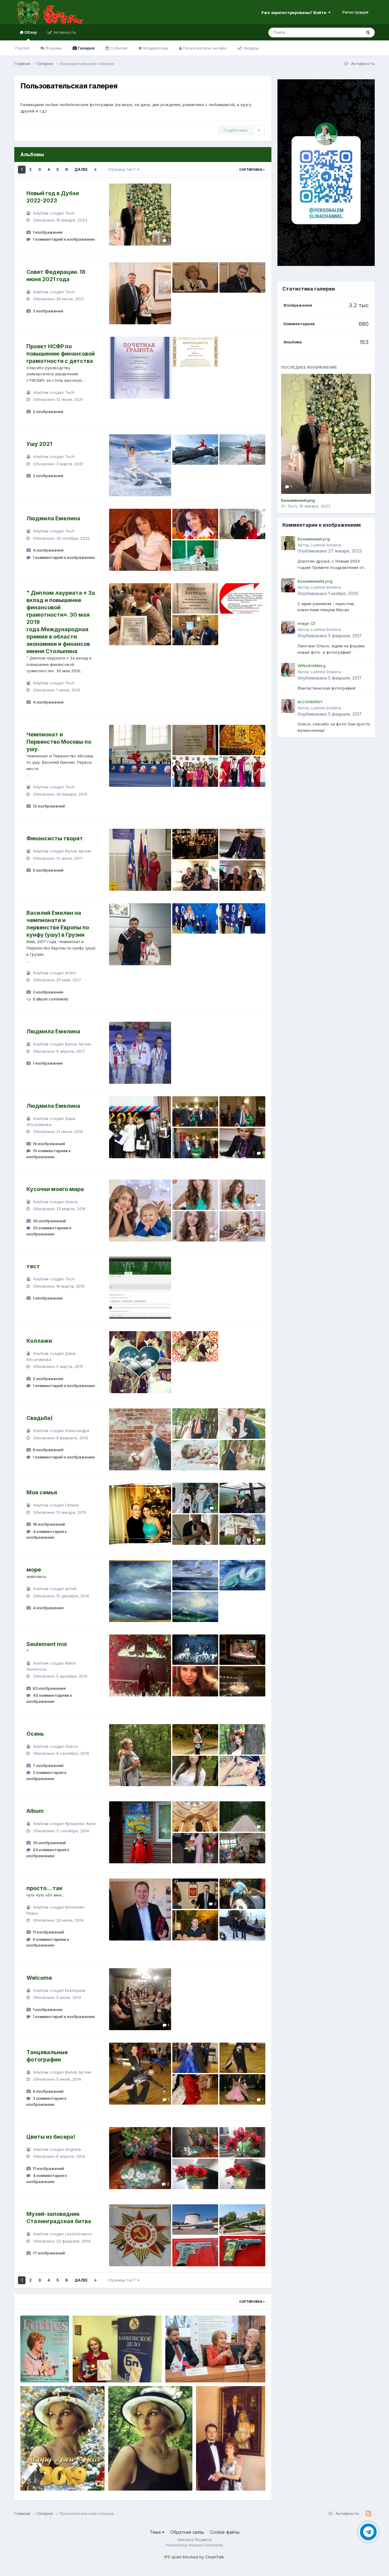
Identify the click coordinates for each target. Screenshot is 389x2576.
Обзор (30, 32)
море (34, 1570)
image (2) (306, 623)
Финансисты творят (55, 838)
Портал (22, 48)
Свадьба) (40, 1418)
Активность (64, 32)
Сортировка (251, 170)
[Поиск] (368, 33)
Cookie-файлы (225, 2532)
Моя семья (42, 1492)
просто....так (44, 1888)
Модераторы (155, 48)
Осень (35, 1734)
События (118, 48)
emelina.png (89, 2368)
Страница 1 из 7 (123, 169)
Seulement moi (47, 1644)
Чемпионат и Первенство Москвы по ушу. (59, 742)
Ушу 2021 (39, 444)
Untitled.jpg (36, 2368)
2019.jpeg (34, 2476)
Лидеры (250, 48)
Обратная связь (187, 2532)
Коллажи (39, 1341)
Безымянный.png (298, 500)
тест (33, 1266)
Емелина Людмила (132, 2476)
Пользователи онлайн (204, 48)
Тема (156, 2532)
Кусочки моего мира (55, 1189)
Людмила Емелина (53, 518)
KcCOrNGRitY (310, 702)
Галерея (86, 48)
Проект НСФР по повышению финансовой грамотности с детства (61, 354)
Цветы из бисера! (51, 2137)
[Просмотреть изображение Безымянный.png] (326, 434)
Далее (81, 169)
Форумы (53, 48)
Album (35, 1811)
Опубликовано (330, 551)
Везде (348, 32)
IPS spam (173, 2557)
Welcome (39, 1978)
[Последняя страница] (95, 170)
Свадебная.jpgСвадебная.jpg (231, 2476)
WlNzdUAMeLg (312, 666)
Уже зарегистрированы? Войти (295, 12)
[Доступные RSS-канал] (368, 2514)
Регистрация (355, 12)
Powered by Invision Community (194, 2545)
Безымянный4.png (315, 581)
